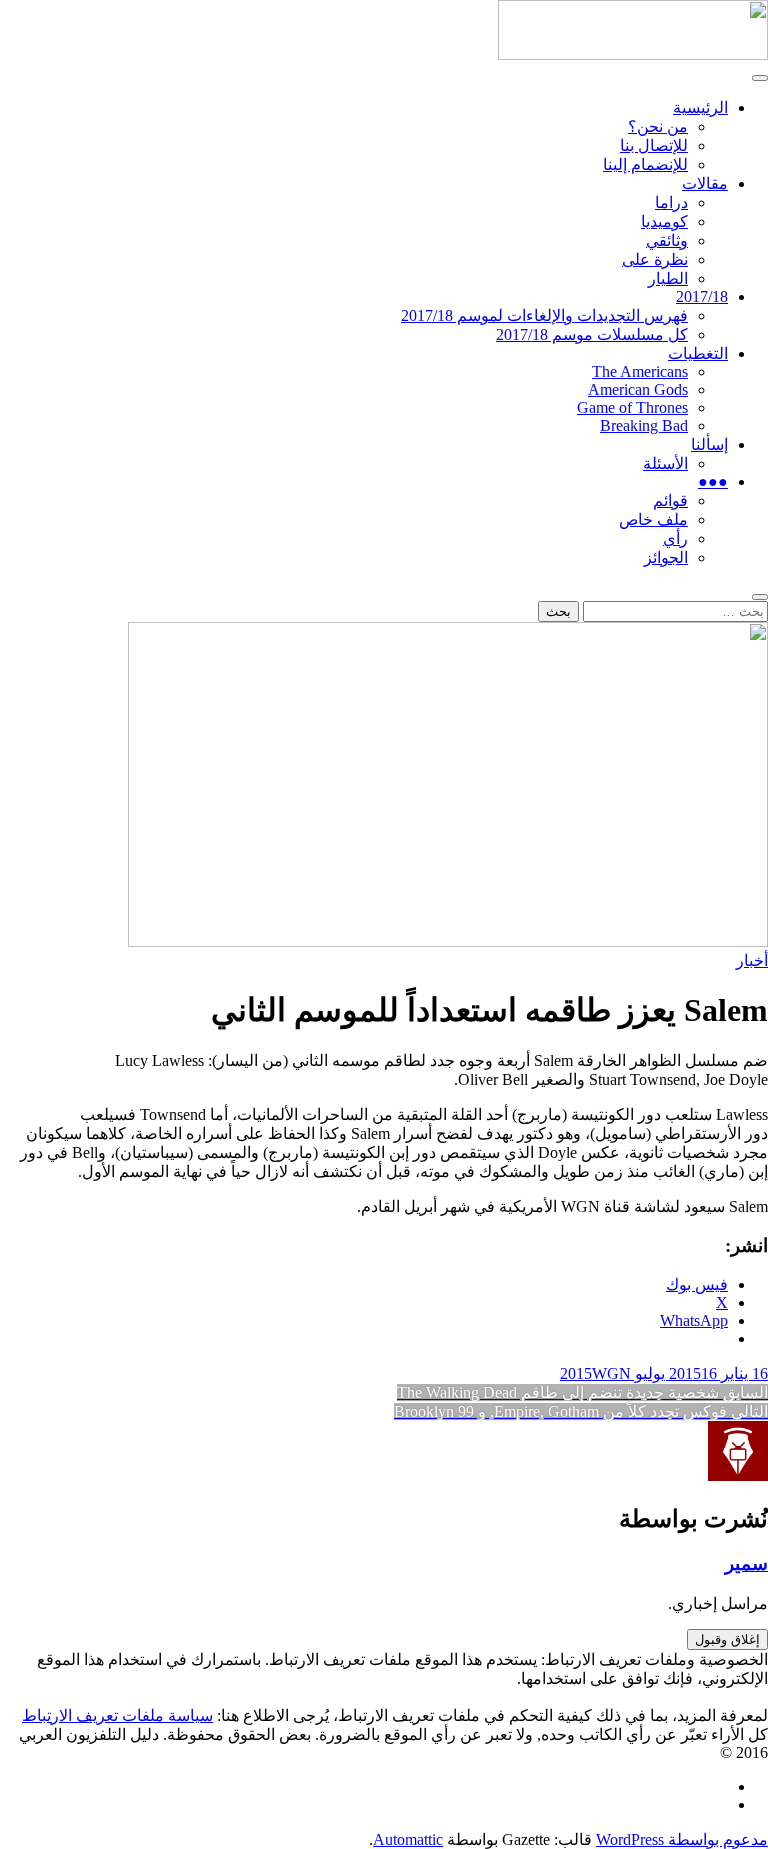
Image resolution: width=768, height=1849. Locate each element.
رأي (675, 538)
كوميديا (664, 221)
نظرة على (655, 259)
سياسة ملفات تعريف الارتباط (117, 1715)
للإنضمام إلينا (645, 164)
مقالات (705, 183)
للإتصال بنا (654, 145)
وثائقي (667, 240)
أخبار (752, 960)
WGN (611, 1373)
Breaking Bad (644, 425)
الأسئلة (665, 463)
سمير (746, 1563)
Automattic (408, 1839)
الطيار (668, 278)
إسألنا (709, 444)
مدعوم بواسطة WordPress (682, 1839)
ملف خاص (653, 519)
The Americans (640, 371)
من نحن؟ (658, 126)
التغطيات (698, 353)
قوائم (670, 500)
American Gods (638, 389)
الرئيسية (700, 107)
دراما (671, 202)
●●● (713, 481)
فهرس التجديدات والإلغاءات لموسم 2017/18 (544, 315)
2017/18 (702, 296)
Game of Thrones (632, 407)
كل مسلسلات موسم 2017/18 (592, 334)
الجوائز (666, 557)
